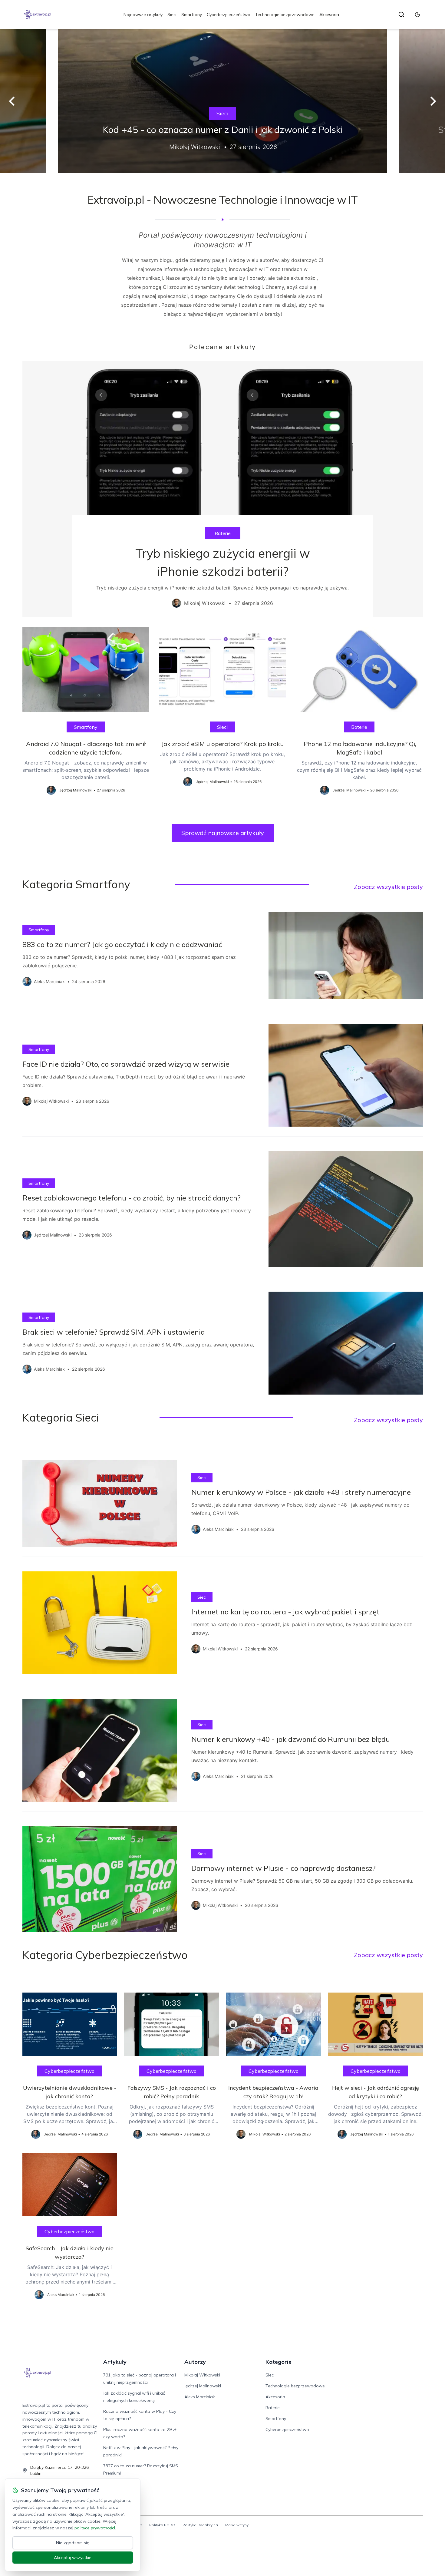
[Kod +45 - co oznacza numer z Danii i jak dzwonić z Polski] (222, 101)
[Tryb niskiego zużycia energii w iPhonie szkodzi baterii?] (223, 489)
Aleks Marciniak (200, 2397)
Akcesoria (329, 15)
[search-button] (401, 15)
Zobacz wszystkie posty (388, 887)
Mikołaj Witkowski (202, 2375)
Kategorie (279, 2362)
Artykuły (115, 2362)
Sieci (172, 15)
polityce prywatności (95, 2528)
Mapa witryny (237, 2525)
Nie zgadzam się (73, 2543)
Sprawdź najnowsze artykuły (223, 833)
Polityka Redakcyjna (200, 2525)
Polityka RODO (162, 2525)
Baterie (223, 533)
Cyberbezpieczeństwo (229, 15)
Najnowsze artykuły (143, 15)
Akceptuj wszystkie (73, 2558)
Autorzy (195, 2362)
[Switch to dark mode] (417, 15)
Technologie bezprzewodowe (285, 15)
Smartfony (192, 15)
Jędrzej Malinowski (203, 2386)
